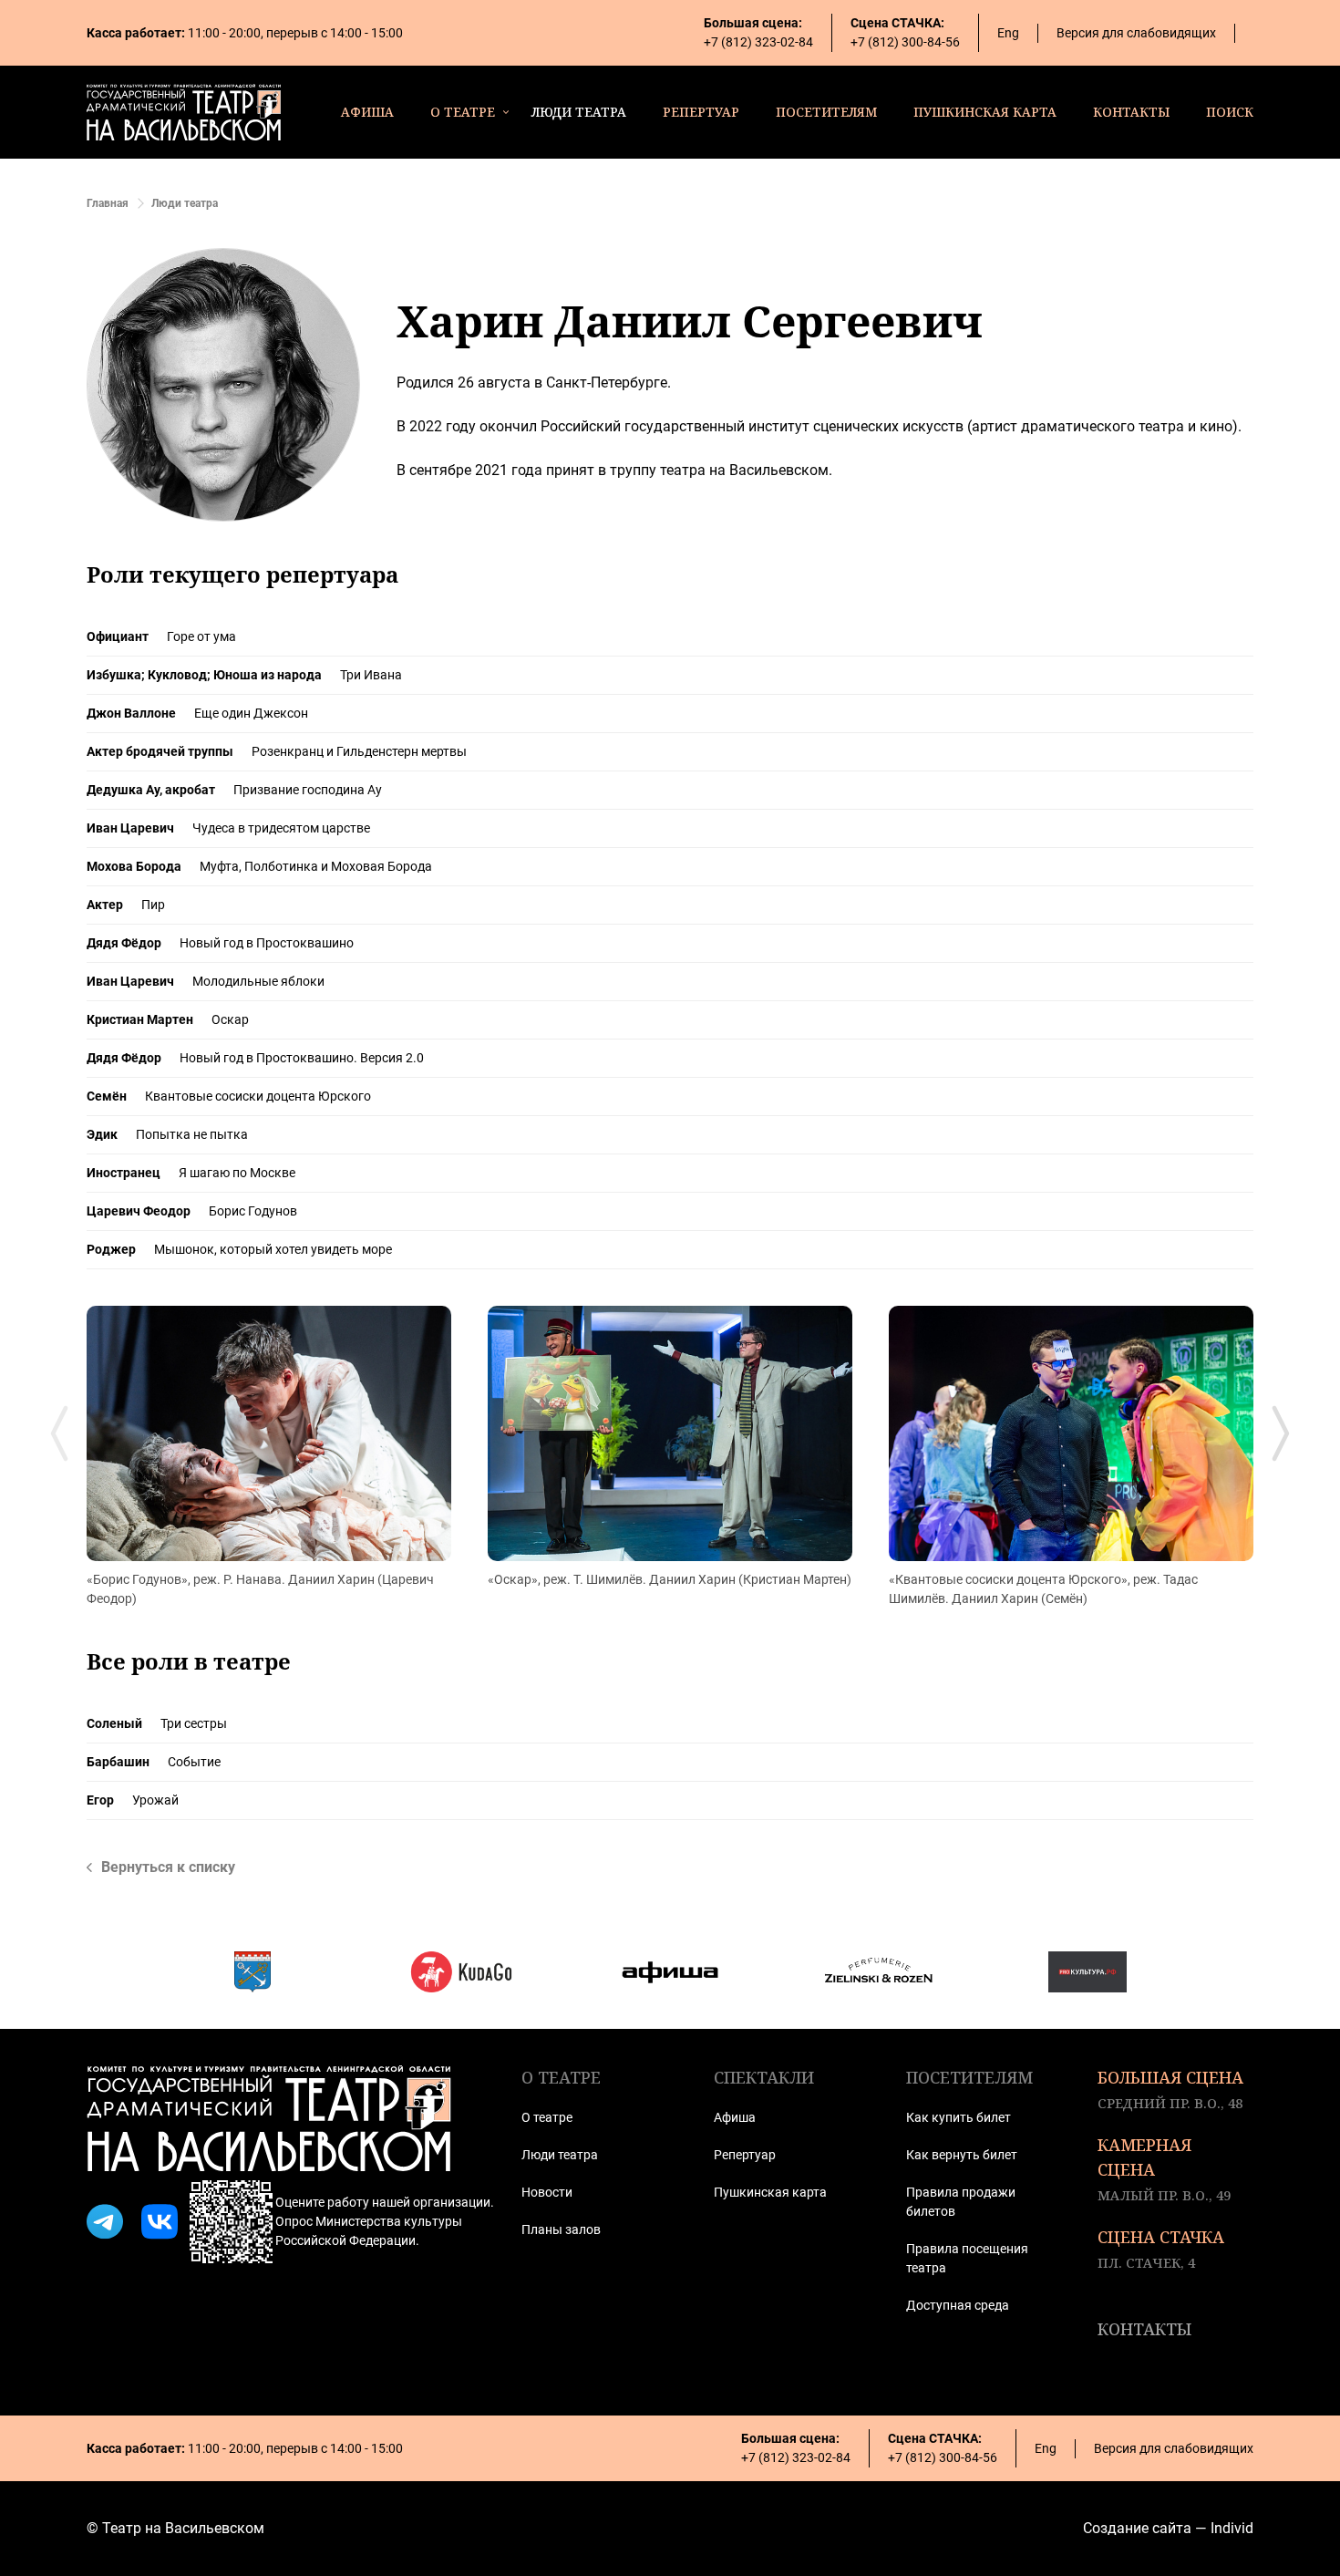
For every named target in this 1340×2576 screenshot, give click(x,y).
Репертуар (745, 2155)
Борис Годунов (253, 1211)
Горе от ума (201, 636)
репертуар (701, 112)
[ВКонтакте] (160, 2222)
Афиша (735, 2117)
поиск (1230, 112)
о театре (463, 112)
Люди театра (560, 2155)
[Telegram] (105, 2222)
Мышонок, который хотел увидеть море (273, 1249)
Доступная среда (958, 2305)
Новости (547, 2192)
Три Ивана (371, 675)
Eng (1008, 33)
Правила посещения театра (967, 2258)
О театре (547, 2117)
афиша (367, 112)
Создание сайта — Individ (1168, 2528)
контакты (1131, 112)
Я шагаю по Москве (237, 1173)
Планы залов (561, 2229)
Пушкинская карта (770, 2192)
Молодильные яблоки (258, 981)
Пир (153, 905)
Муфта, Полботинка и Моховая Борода (316, 866)
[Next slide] (1281, 1433)
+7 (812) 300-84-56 (905, 42)
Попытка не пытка (192, 1134)
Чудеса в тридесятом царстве (281, 828)
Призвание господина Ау (308, 790)
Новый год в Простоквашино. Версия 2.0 (302, 1058)
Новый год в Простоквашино (267, 943)
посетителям (826, 112)
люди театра (579, 112)
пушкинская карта (985, 112)
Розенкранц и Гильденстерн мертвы (359, 751)
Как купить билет (959, 2117)
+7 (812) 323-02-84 (758, 42)
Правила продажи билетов (961, 2202)
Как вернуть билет (962, 2155)
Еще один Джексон (251, 713)
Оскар (230, 1019)
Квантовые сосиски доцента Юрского (258, 1096)
